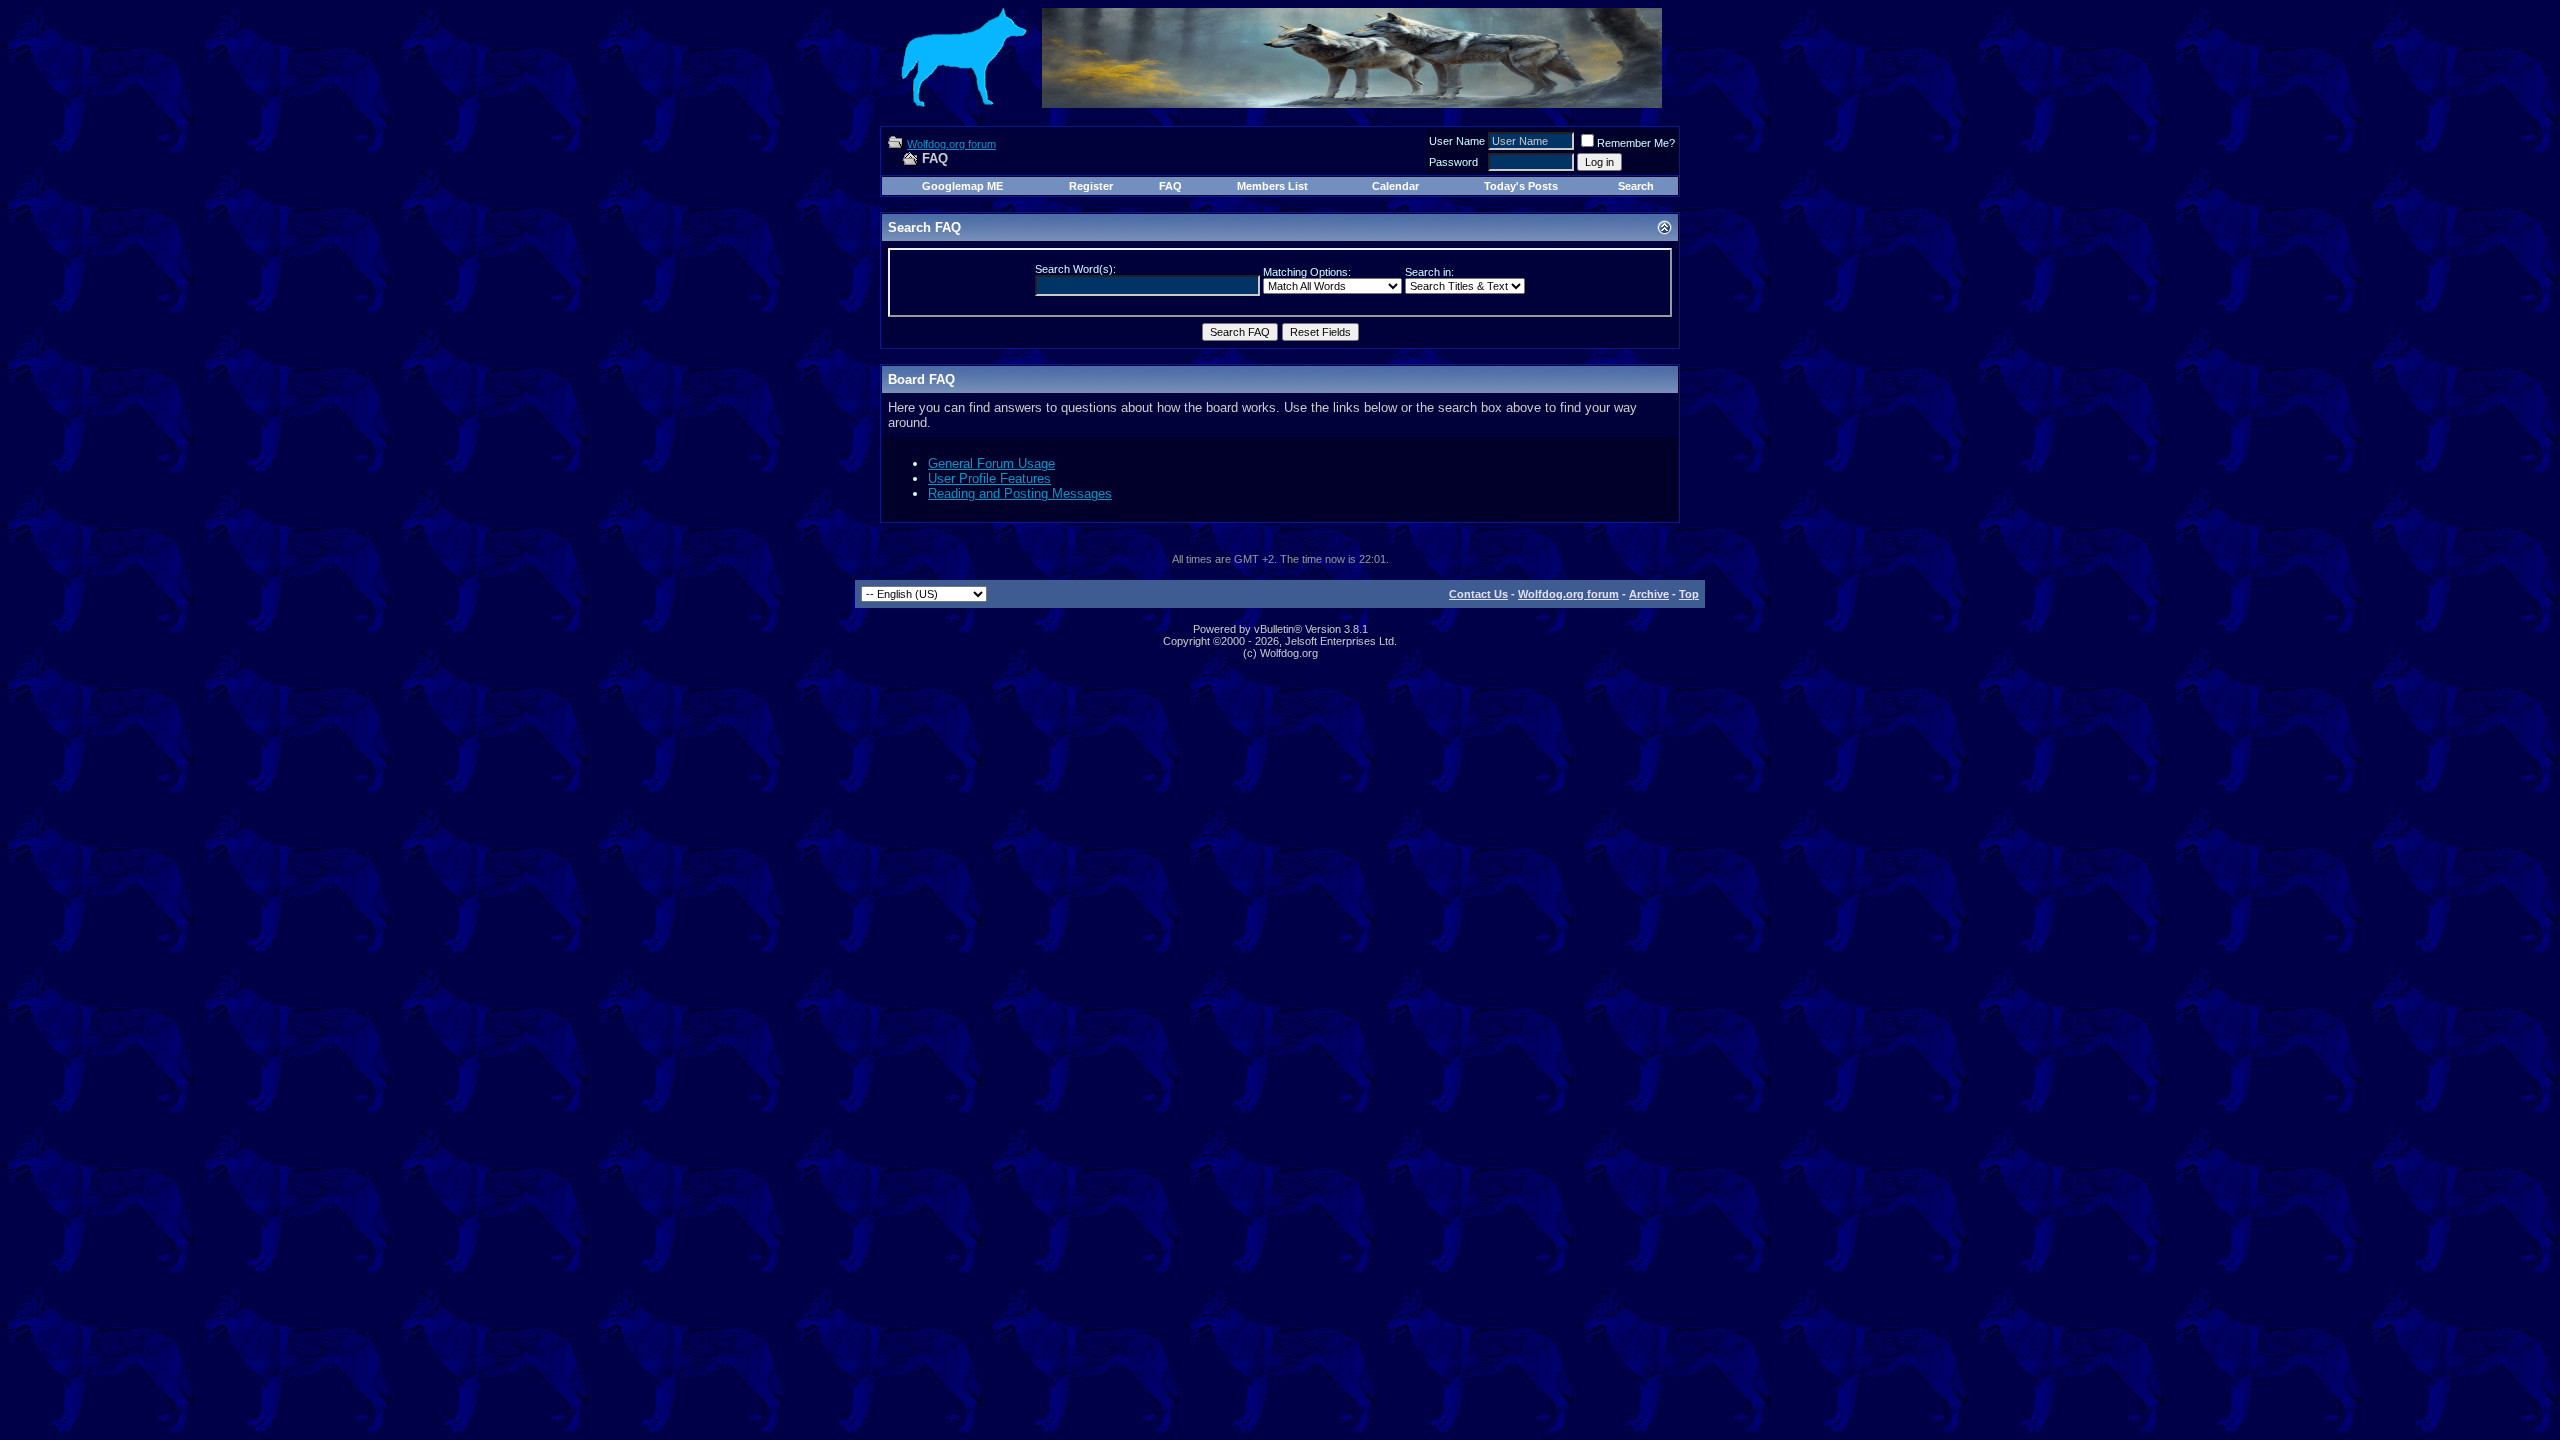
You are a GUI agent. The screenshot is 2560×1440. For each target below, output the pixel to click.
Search (1636, 186)
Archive (1649, 594)
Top (1689, 594)
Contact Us (1478, 594)
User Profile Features (989, 478)
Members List (1272, 186)
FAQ (1170, 186)
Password (1453, 162)
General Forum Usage (991, 463)
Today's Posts (1521, 186)
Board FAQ (921, 379)
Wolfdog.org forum (951, 144)
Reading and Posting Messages (1020, 493)
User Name (1457, 141)
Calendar (1395, 186)
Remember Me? (1636, 143)
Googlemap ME (962, 186)
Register (1091, 186)
